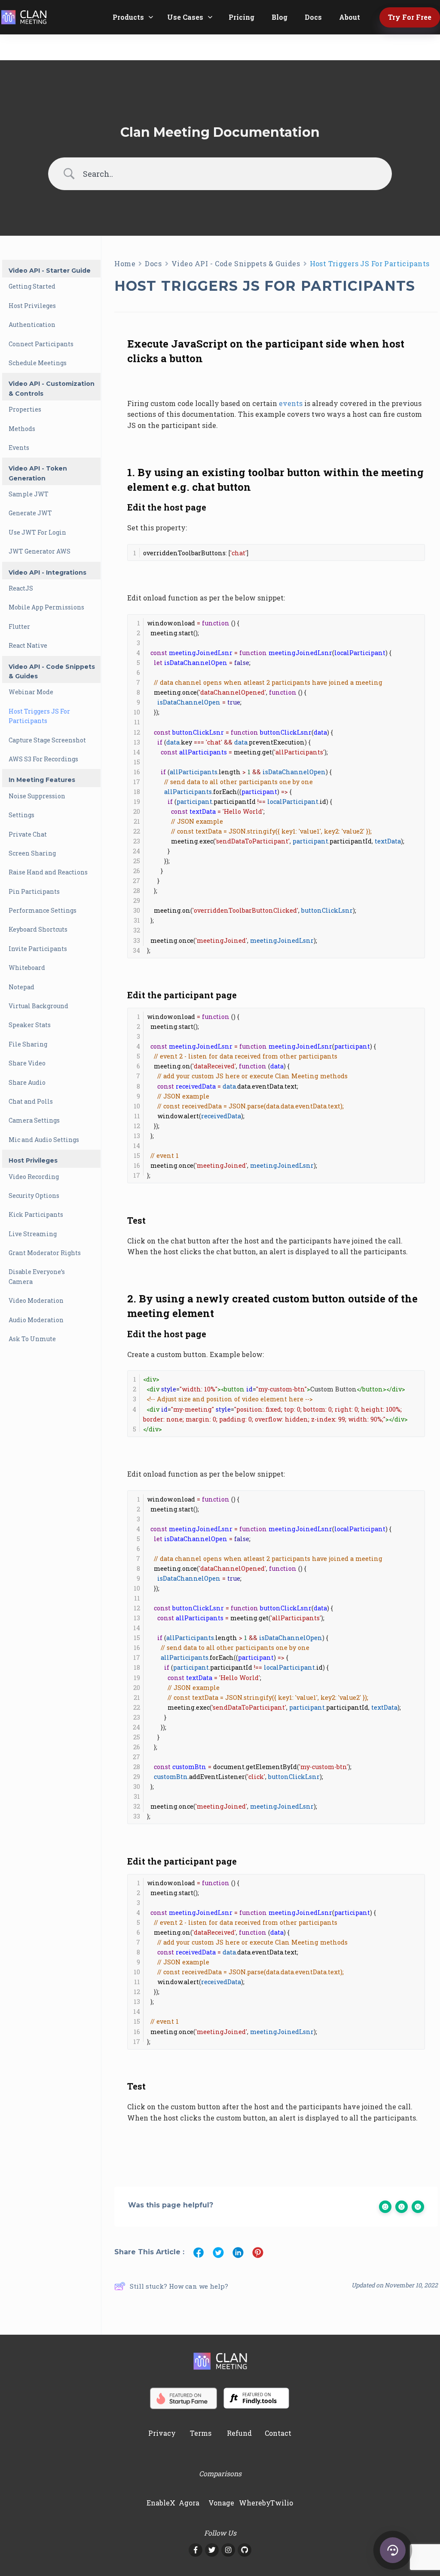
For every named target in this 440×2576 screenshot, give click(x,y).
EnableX (161, 2503)
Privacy (162, 2433)
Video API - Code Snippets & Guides (236, 263)
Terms (201, 2433)
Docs (153, 263)
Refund (239, 2433)
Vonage (221, 2503)
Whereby (255, 2503)
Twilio (282, 2503)
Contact (278, 2433)
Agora (189, 2503)
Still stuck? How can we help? (179, 2286)
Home (125, 263)
